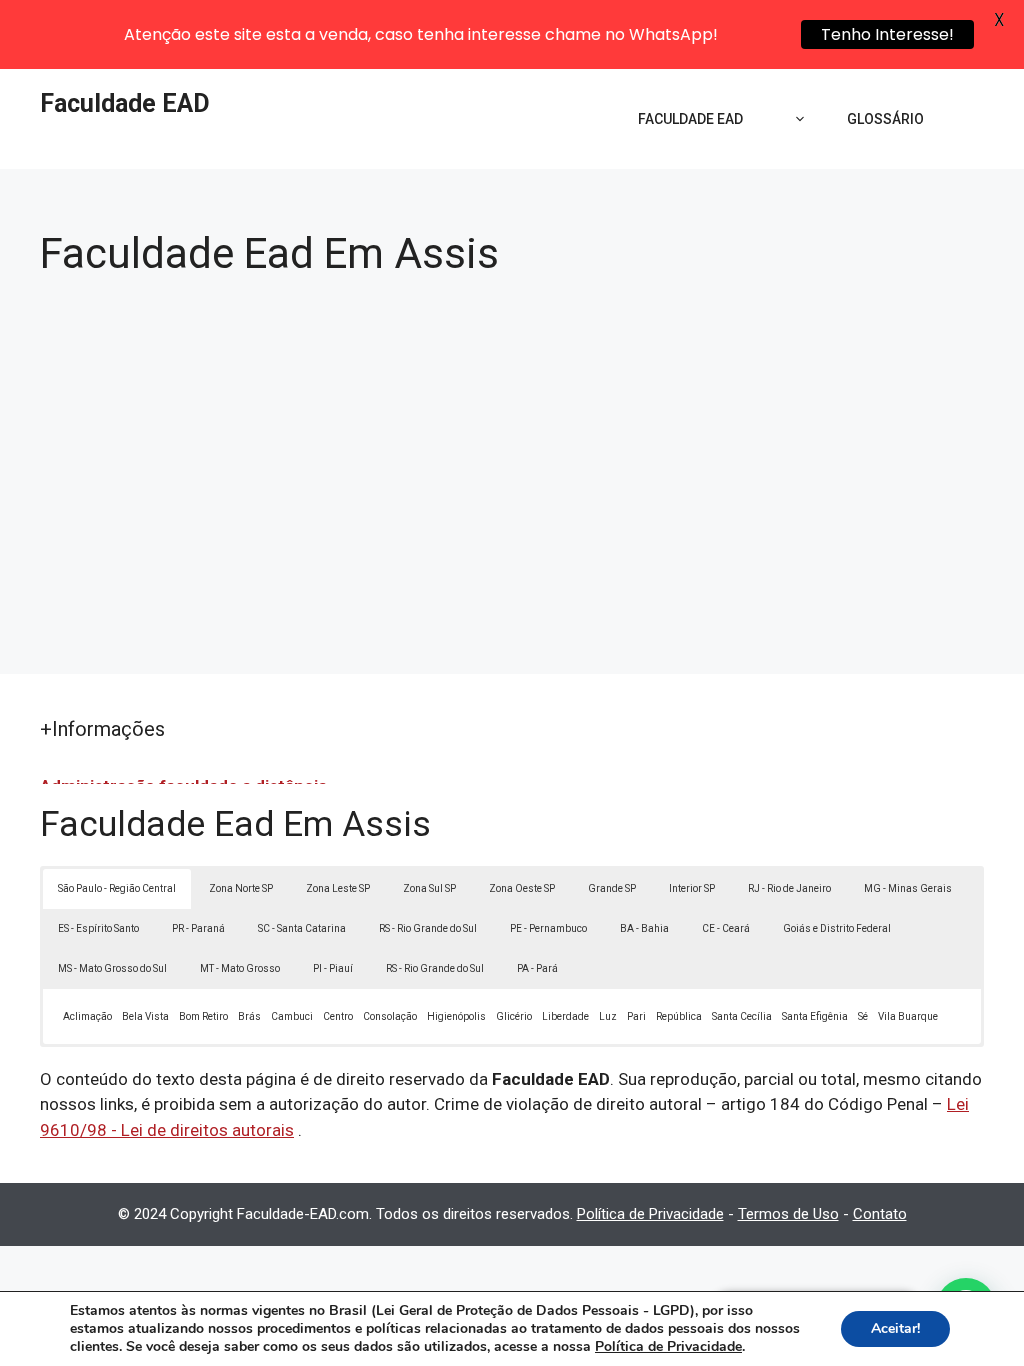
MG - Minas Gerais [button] (908, 888)
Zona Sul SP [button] (429, 888)
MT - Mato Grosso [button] (240, 968)
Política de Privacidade (650, 1214)
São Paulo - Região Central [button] (117, 888)
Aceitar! (895, 1328)
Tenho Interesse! (887, 34)
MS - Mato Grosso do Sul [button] (112, 968)
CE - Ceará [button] (726, 928)
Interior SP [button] (692, 888)
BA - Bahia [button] (644, 928)
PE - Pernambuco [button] (548, 928)
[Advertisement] (512, 464)
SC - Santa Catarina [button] (302, 928)
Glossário (885, 119)
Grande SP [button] (612, 888)
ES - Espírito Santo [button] (98, 928)
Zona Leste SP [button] (338, 888)
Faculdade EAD (125, 103)
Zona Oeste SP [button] (522, 888)
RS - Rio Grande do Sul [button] (428, 928)
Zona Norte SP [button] (241, 888)
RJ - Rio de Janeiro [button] (789, 888)
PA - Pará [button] (537, 968)
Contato (880, 1214)
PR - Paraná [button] (198, 928)
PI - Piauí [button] (333, 968)
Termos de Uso (788, 1214)
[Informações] (795, 119)
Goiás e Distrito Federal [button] (837, 928)
